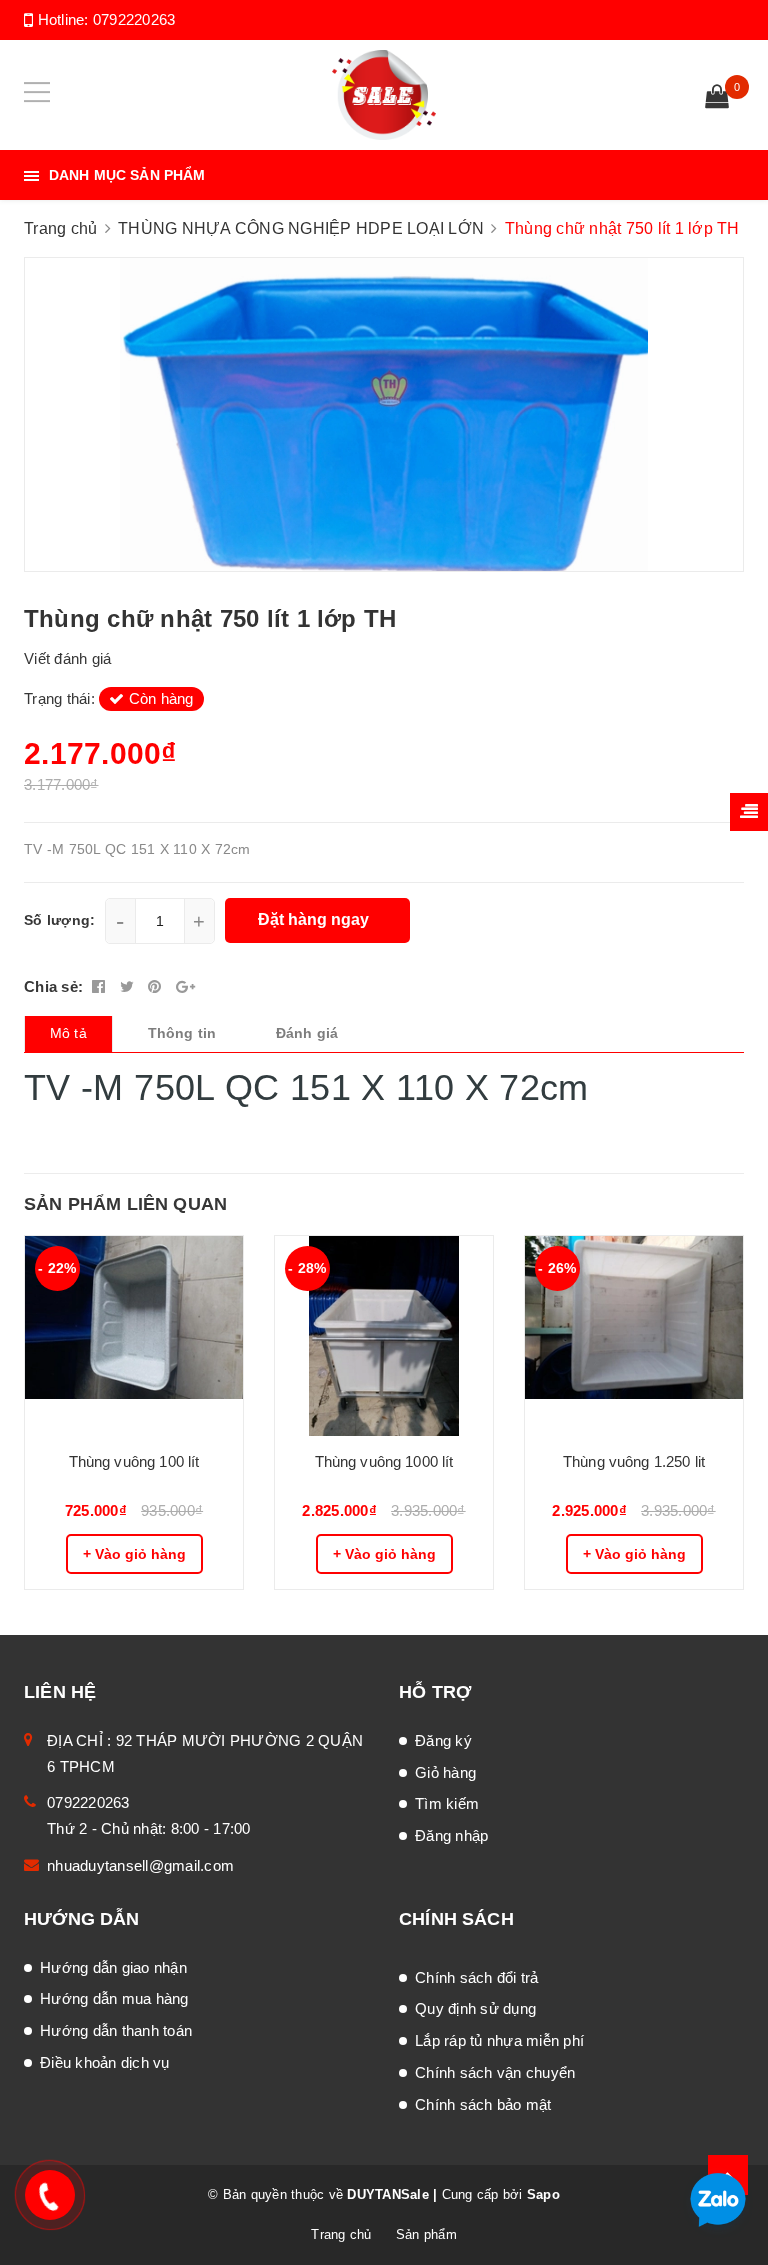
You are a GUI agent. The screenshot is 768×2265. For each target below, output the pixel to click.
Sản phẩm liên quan (125, 1204)
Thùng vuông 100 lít (134, 1461)
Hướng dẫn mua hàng (114, 1998)
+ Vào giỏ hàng (134, 1554)
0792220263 (134, 19)
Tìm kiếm (447, 1803)
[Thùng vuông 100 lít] (134, 1336)
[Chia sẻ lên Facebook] (101, 986)
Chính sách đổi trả (477, 1977)
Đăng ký (443, 1740)
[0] (717, 99)
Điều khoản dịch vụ (105, 2062)
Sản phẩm (426, 2234)
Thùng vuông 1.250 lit (634, 1461)
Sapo (543, 2194)
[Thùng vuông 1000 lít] (384, 1336)
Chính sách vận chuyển (495, 2072)
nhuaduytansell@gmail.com (140, 1865)
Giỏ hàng (445, 1772)
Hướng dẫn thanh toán (116, 2030)
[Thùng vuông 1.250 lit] (634, 1336)
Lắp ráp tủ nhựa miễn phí (499, 2040)
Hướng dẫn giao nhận (113, 1967)
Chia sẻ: (53, 986)
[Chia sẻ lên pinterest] (157, 986)
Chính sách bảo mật (483, 2104)
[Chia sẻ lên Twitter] (129, 986)
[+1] (185, 986)
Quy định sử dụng (475, 2008)
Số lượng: (59, 920)
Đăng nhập (451, 1835)
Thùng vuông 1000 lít (384, 1461)
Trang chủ (341, 2234)
